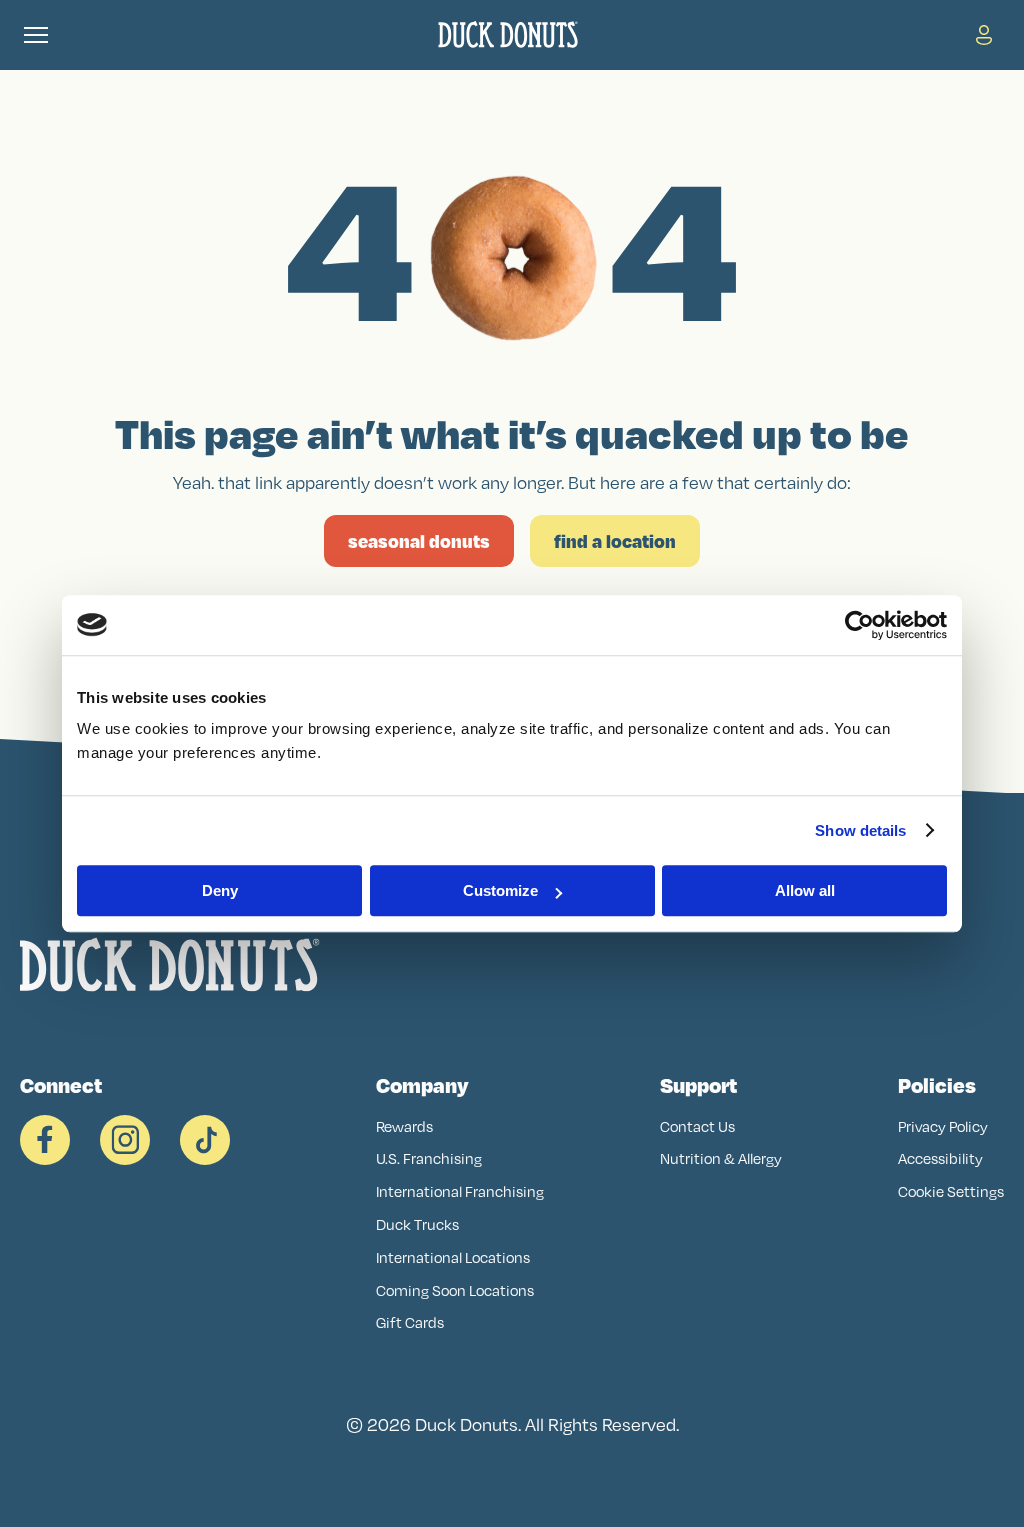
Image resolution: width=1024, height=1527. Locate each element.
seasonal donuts (419, 541)
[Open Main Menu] (36, 35)
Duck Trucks (417, 1224)
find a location (615, 541)
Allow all (805, 890)
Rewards (404, 1126)
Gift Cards (410, 1322)
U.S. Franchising (429, 1158)
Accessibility (940, 1158)
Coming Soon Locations (455, 1290)
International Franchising (460, 1191)
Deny (220, 890)
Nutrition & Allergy (721, 1158)
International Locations (453, 1257)
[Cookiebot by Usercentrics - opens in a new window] (859, 625)
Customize (500, 890)
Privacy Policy (943, 1126)
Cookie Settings (951, 1191)
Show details (860, 830)
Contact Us (697, 1126)
